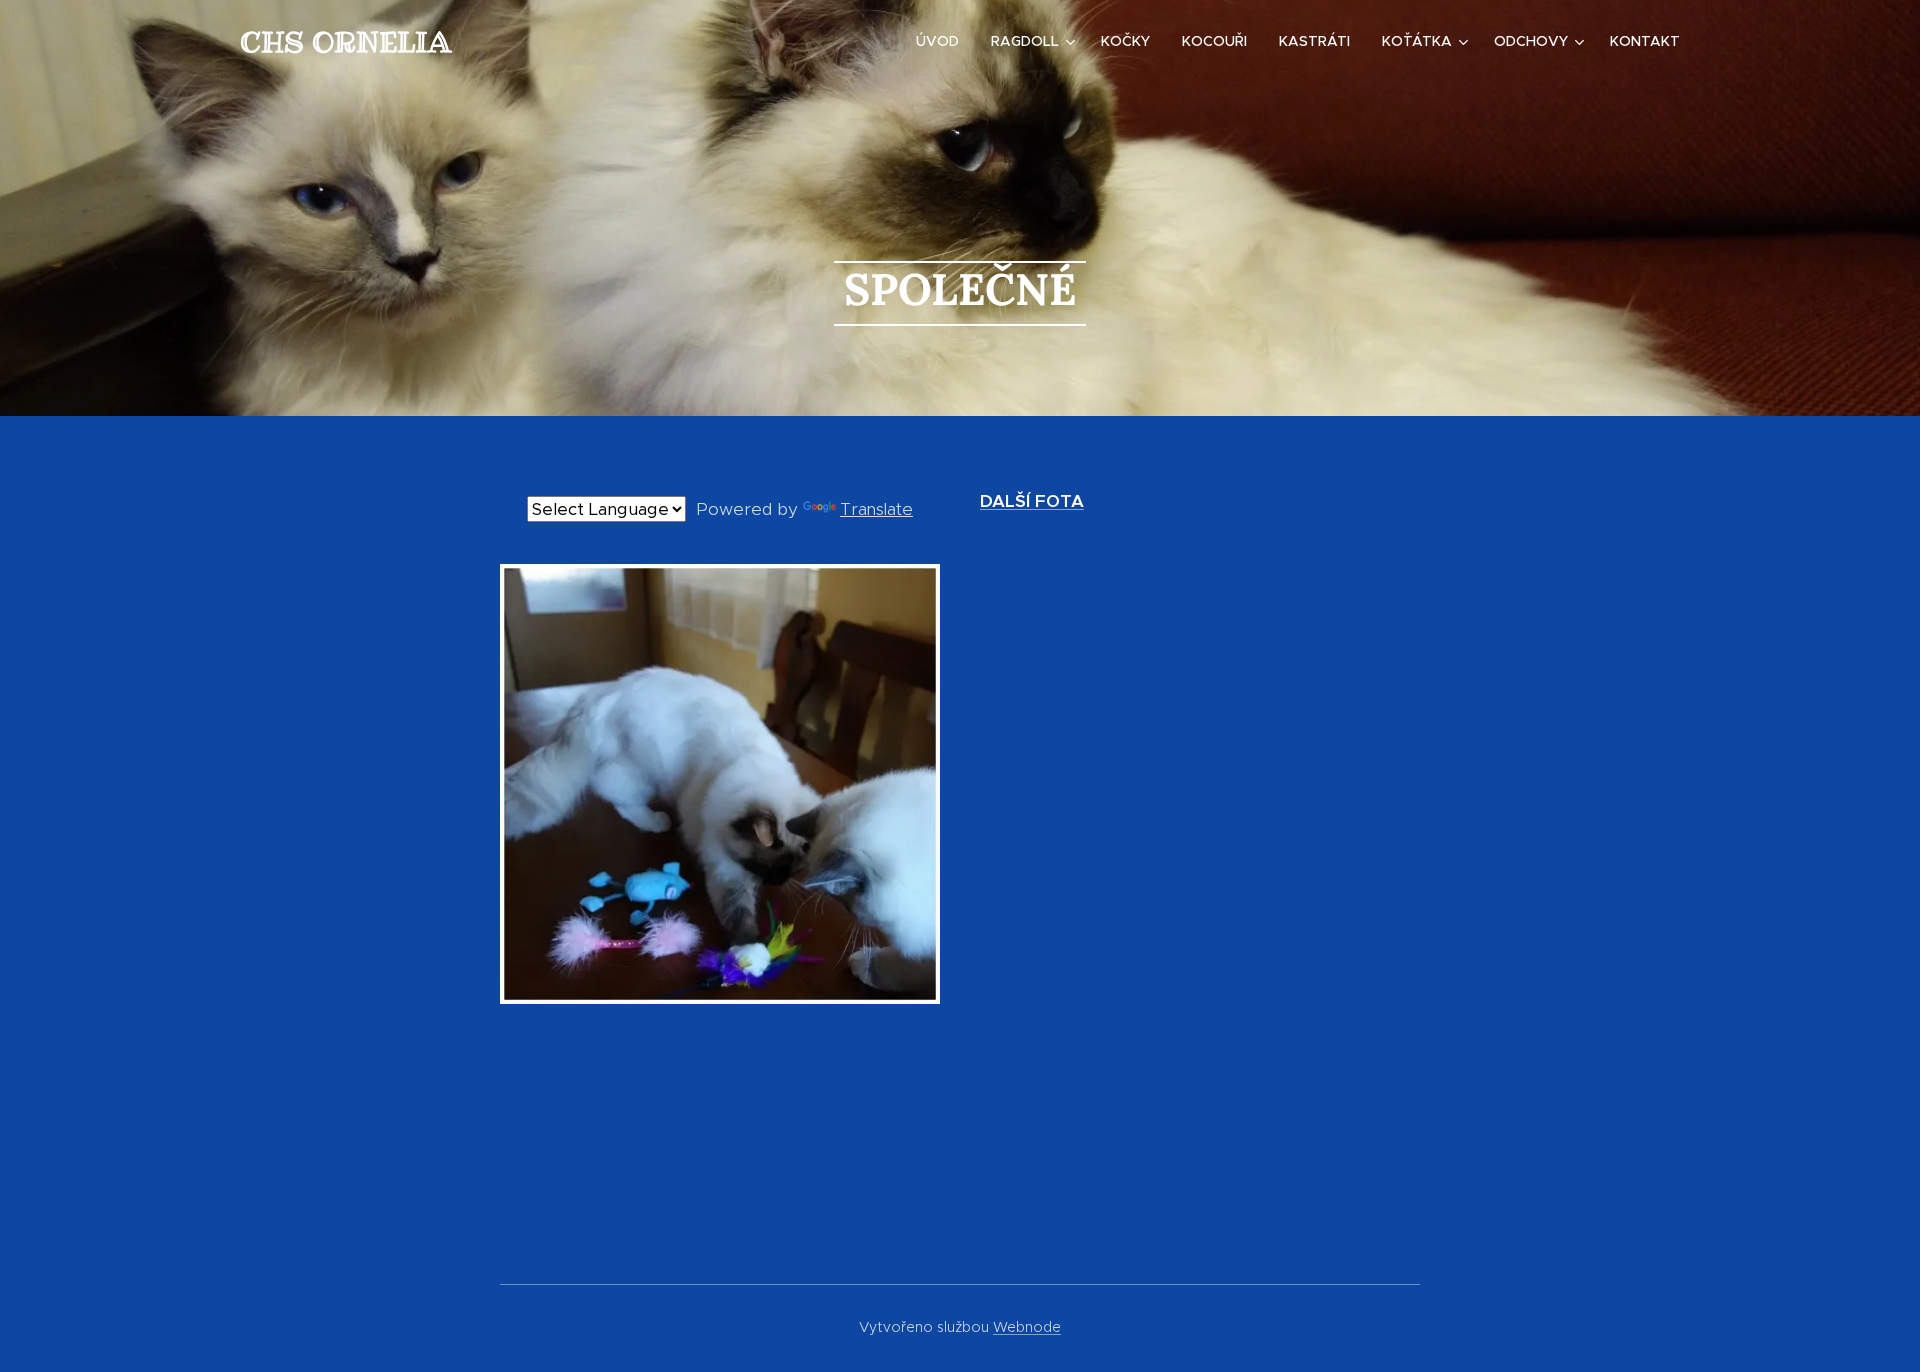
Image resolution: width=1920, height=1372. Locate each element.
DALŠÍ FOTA (1032, 501)
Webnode (1027, 1327)
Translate (876, 509)
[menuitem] (943, 41)
